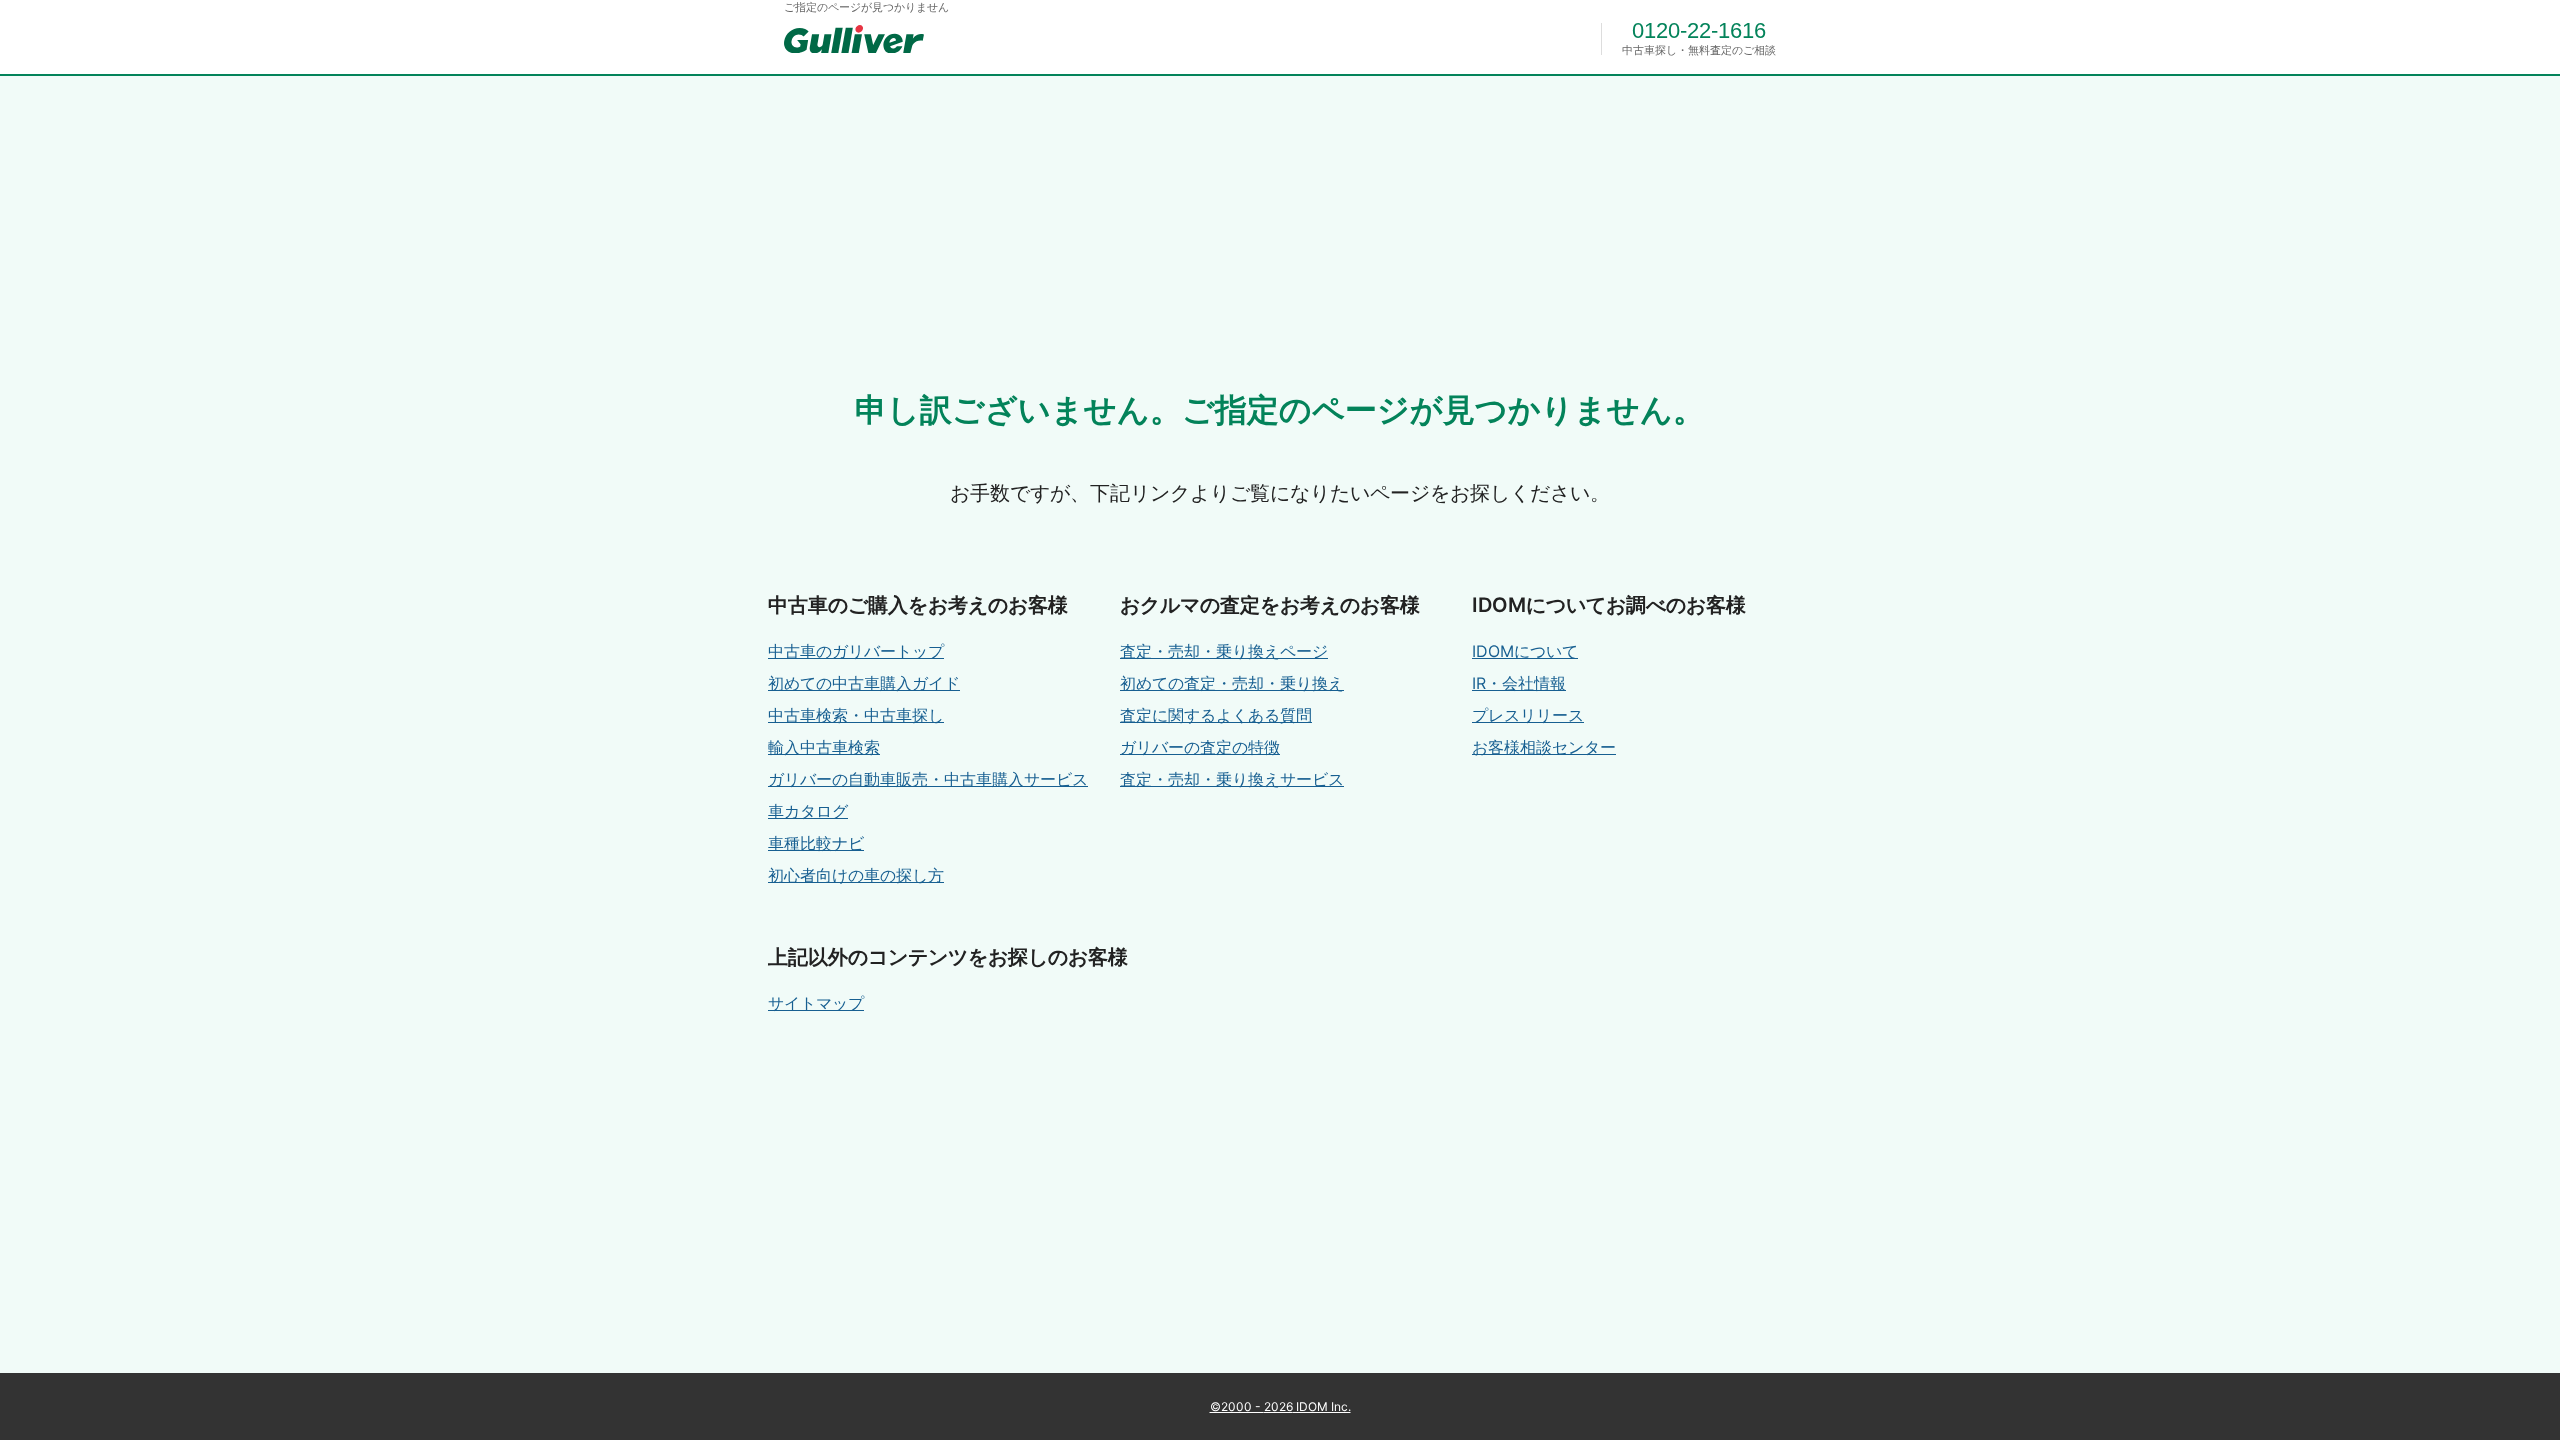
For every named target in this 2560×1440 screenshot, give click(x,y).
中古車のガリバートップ (856, 651)
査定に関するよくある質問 (1216, 715)
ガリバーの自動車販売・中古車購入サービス (928, 779)
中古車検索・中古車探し (856, 715)
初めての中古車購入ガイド (864, 683)
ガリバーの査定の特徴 (1200, 747)
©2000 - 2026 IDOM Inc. (1280, 1406)
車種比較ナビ (816, 843)
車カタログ (808, 811)
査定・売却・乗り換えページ (1224, 651)
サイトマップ (816, 1003)
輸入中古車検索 (824, 747)
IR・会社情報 (1519, 683)
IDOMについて (1525, 651)
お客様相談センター (1544, 747)
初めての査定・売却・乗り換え (1232, 683)
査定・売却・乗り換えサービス (1232, 779)
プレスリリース (1528, 715)
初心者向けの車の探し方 (856, 875)
